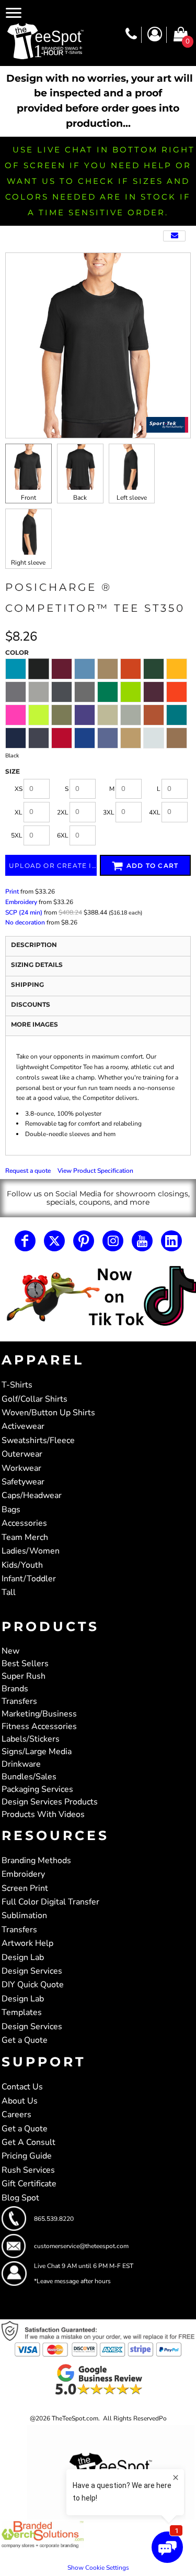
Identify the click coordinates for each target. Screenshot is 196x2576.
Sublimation (24, 1916)
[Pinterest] (84, 1241)
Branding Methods (36, 1861)
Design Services (32, 1971)
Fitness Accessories (39, 1726)
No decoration (25, 922)
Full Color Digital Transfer (50, 1902)
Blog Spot (20, 2198)
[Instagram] (113, 1241)
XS (19, 789)
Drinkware (21, 1764)
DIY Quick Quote (33, 1985)
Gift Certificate (29, 2184)
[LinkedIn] (171, 1241)
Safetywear (23, 1482)
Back (80, 498)
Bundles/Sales (29, 1777)
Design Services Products (50, 1802)
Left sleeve (132, 498)
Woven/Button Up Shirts (48, 1413)
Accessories (24, 1523)
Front (28, 498)
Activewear (23, 1426)
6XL (63, 835)
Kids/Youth (22, 1565)
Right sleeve (28, 563)
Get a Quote (25, 2040)
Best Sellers (25, 1664)
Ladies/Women (31, 1551)
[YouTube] (142, 1241)
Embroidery (21, 902)
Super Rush (24, 1676)
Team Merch (25, 1537)
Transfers (19, 1701)
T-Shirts (17, 1385)
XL (19, 812)
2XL (63, 812)
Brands (15, 1689)
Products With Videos (43, 1814)
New (10, 1651)
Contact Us (22, 2087)
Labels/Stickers (31, 1739)
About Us (20, 2101)
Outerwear (22, 1454)
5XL (17, 835)
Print (12, 891)
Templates (22, 2012)
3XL (109, 812)
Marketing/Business (39, 1714)
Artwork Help (27, 1943)
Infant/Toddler (29, 1579)
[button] (98, 1297)
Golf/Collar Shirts (34, 1399)
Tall (9, 1592)
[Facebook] (25, 1241)
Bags (11, 1510)
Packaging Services (37, 1789)
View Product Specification (95, 1171)
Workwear (21, 1468)
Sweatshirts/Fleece (38, 1440)
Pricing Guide (27, 2156)
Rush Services (28, 2170)
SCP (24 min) (24, 912)
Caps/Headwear (32, 1495)
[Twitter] (54, 1241)
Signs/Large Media (37, 1752)
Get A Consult (28, 2142)
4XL (155, 812)
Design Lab (23, 1957)
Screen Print (25, 1888)
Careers (16, 2115)
